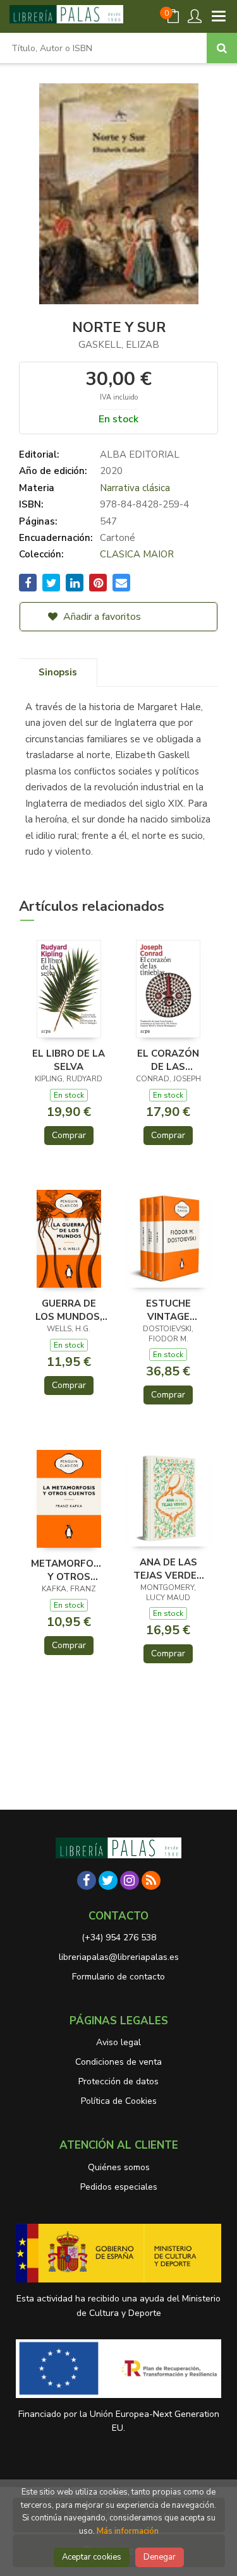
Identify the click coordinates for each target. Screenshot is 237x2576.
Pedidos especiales (119, 2187)
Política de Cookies (119, 2101)
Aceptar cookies (92, 2557)
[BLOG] (151, 1880)
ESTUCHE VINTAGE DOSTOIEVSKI (168, 1310)
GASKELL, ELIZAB (119, 345)
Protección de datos (118, 2081)
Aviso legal (118, 2042)
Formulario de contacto (118, 1977)
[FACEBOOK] (87, 1880)
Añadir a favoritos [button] (101, 617)
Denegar (160, 2557)
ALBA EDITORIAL (140, 454)
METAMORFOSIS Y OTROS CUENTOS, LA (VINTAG (69, 1570)
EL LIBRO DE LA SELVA (69, 1060)
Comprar (69, 1135)
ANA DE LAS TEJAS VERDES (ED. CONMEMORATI (168, 1569)
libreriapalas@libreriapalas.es (119, 1957)
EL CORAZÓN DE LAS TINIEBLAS (168, 1060)
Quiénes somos (119, 2167)
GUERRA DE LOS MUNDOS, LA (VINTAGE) (69, 1310)
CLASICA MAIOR (137, 554)
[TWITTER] (108, 1880)
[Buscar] (222, 48)
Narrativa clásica (135, 488)
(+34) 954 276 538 (119, 1938)
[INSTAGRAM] (130, 1880)
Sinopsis (58, 672)
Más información (128, 2531)
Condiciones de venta (118, 2062)
